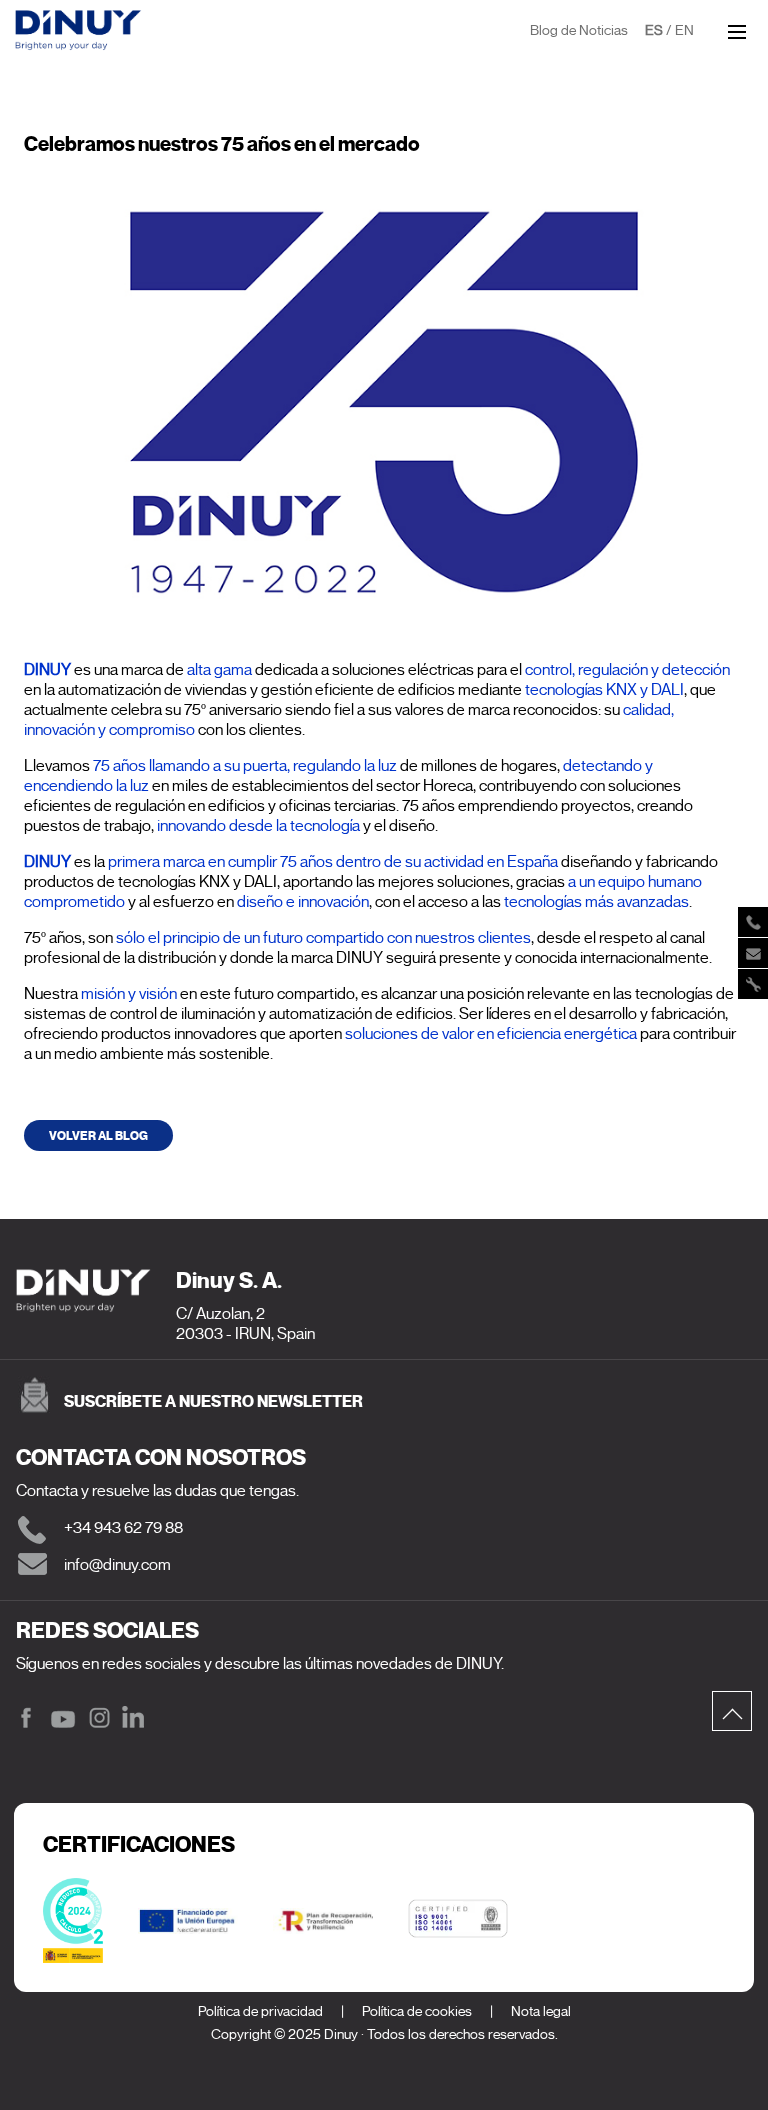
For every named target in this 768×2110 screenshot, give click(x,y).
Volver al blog (98, 1135)
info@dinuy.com (117, 1565)
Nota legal (541, 2011)
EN (684, 30)
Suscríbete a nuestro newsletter (213, 1401)
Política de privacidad (260, 2011)
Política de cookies (417, 2011)
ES (654, 30)
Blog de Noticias (579, 30)
